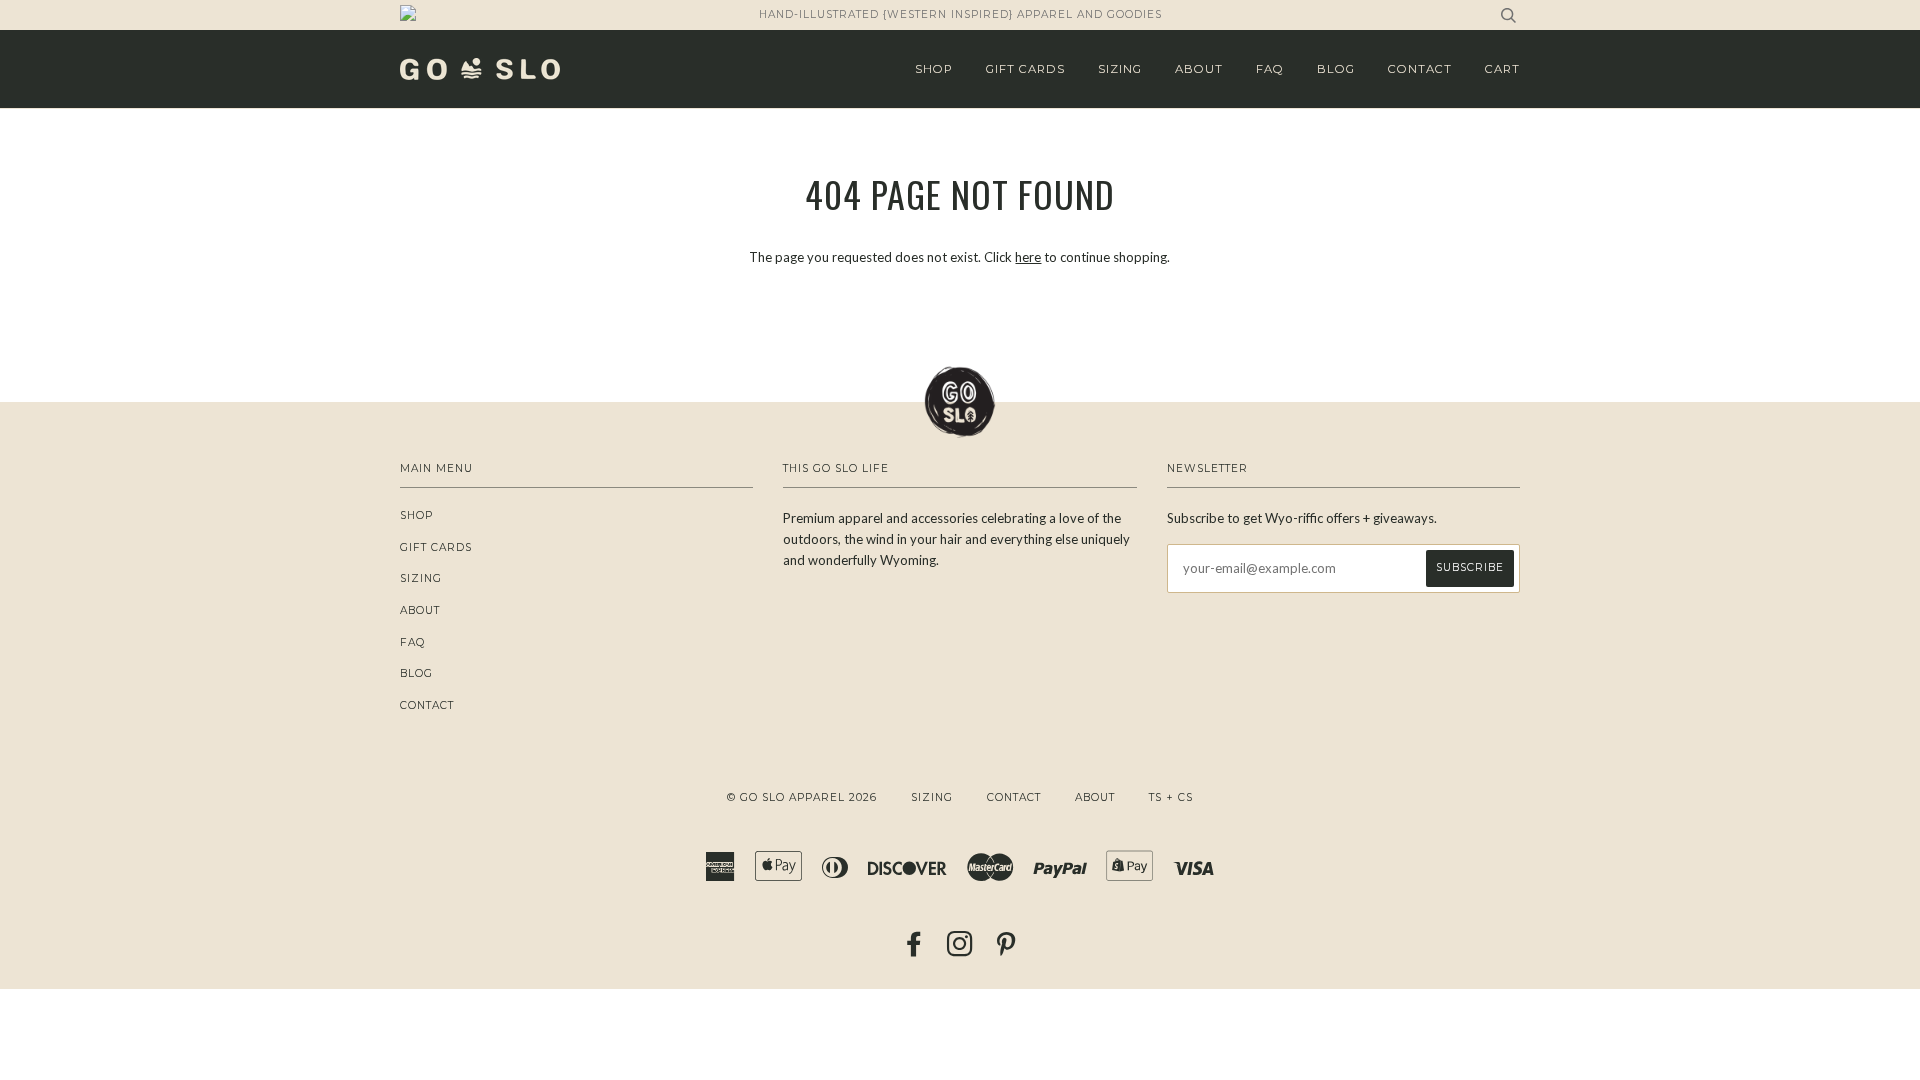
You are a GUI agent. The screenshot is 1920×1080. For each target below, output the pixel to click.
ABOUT (1199, 69)
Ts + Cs (1171, 797)
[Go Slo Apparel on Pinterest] (1006, 950)
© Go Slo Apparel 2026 (802, 797)
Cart (1502, 69)
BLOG (1336, 69)
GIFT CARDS (1025, 69)
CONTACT (1420, 69)
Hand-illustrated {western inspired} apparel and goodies (960, 14)
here (1028, 257)
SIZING (1120, 69)
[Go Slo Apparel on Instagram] (960, 950)
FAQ (1270, 69)
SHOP (934, 69)
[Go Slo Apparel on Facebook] (914, 950)
